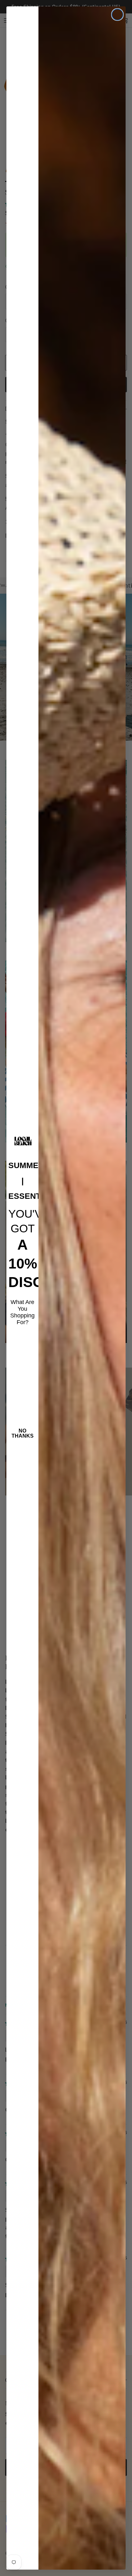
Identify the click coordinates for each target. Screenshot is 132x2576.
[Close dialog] (117, 15)
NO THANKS (23, 1433)
